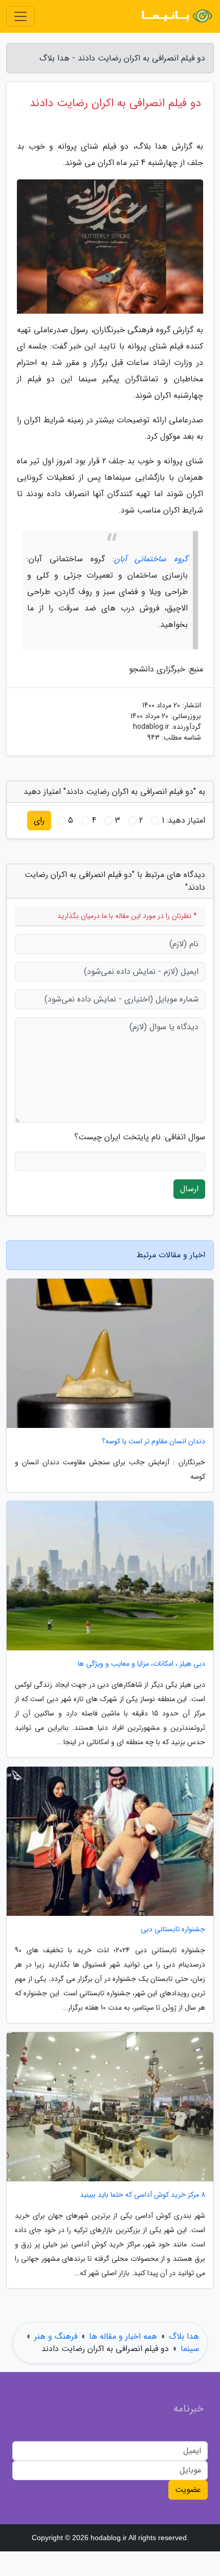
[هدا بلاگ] (176, 16)
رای (39, 820)
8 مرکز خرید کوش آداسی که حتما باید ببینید (142, 2195)
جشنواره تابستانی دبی (173, 1929)
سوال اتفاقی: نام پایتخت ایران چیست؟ (140, 1137)
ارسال (189, 1189)
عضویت (188, 2490)
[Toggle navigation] (20, 16)
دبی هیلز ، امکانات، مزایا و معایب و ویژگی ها (141, 1664)
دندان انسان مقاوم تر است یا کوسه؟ (153, 1442)
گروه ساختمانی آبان (151, 559)
